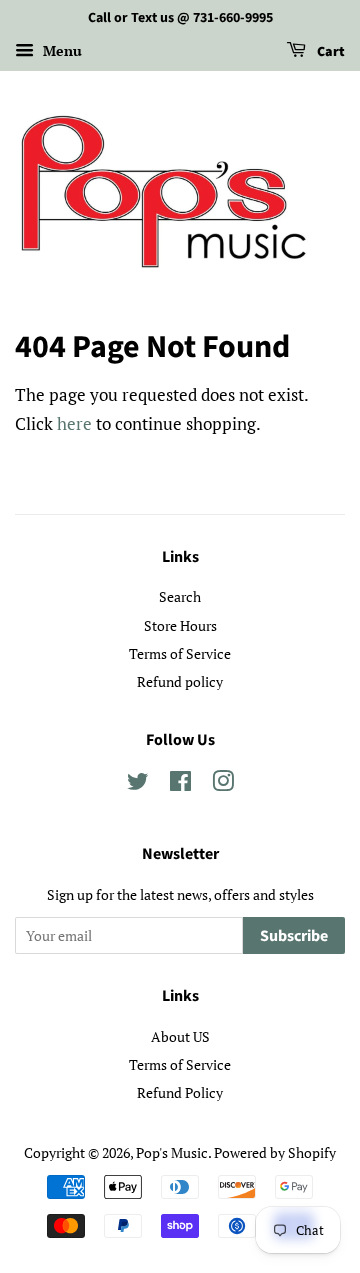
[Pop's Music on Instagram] (223, 784)
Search (180, 596)
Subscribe (294, 936)
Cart (329, 52)
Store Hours (180, 625)
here (74, 423)
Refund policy (180, 681)
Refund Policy (180, 1092)
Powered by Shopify (275, 1152)
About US (180, 1036)
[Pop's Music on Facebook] (180, 784)
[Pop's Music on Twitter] (138, 784)
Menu (60, 50)
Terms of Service (180, 653)
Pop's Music (172, 1152)
